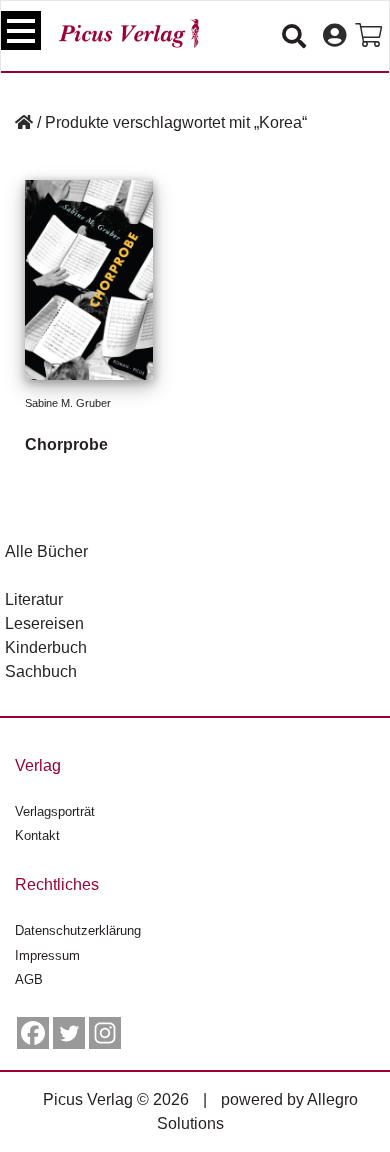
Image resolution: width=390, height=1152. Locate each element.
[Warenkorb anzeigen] (368, 36)
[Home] (24, 122)
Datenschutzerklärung (78, 930)
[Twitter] (69, 1033)
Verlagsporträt (55, 811)
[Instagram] (105, 1033)
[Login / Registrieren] (334, 36)
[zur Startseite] (129, 33)
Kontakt (37, 835)
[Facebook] (33, 1033)
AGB (29, 979)
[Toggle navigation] (21, 30)
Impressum (47, 955)
